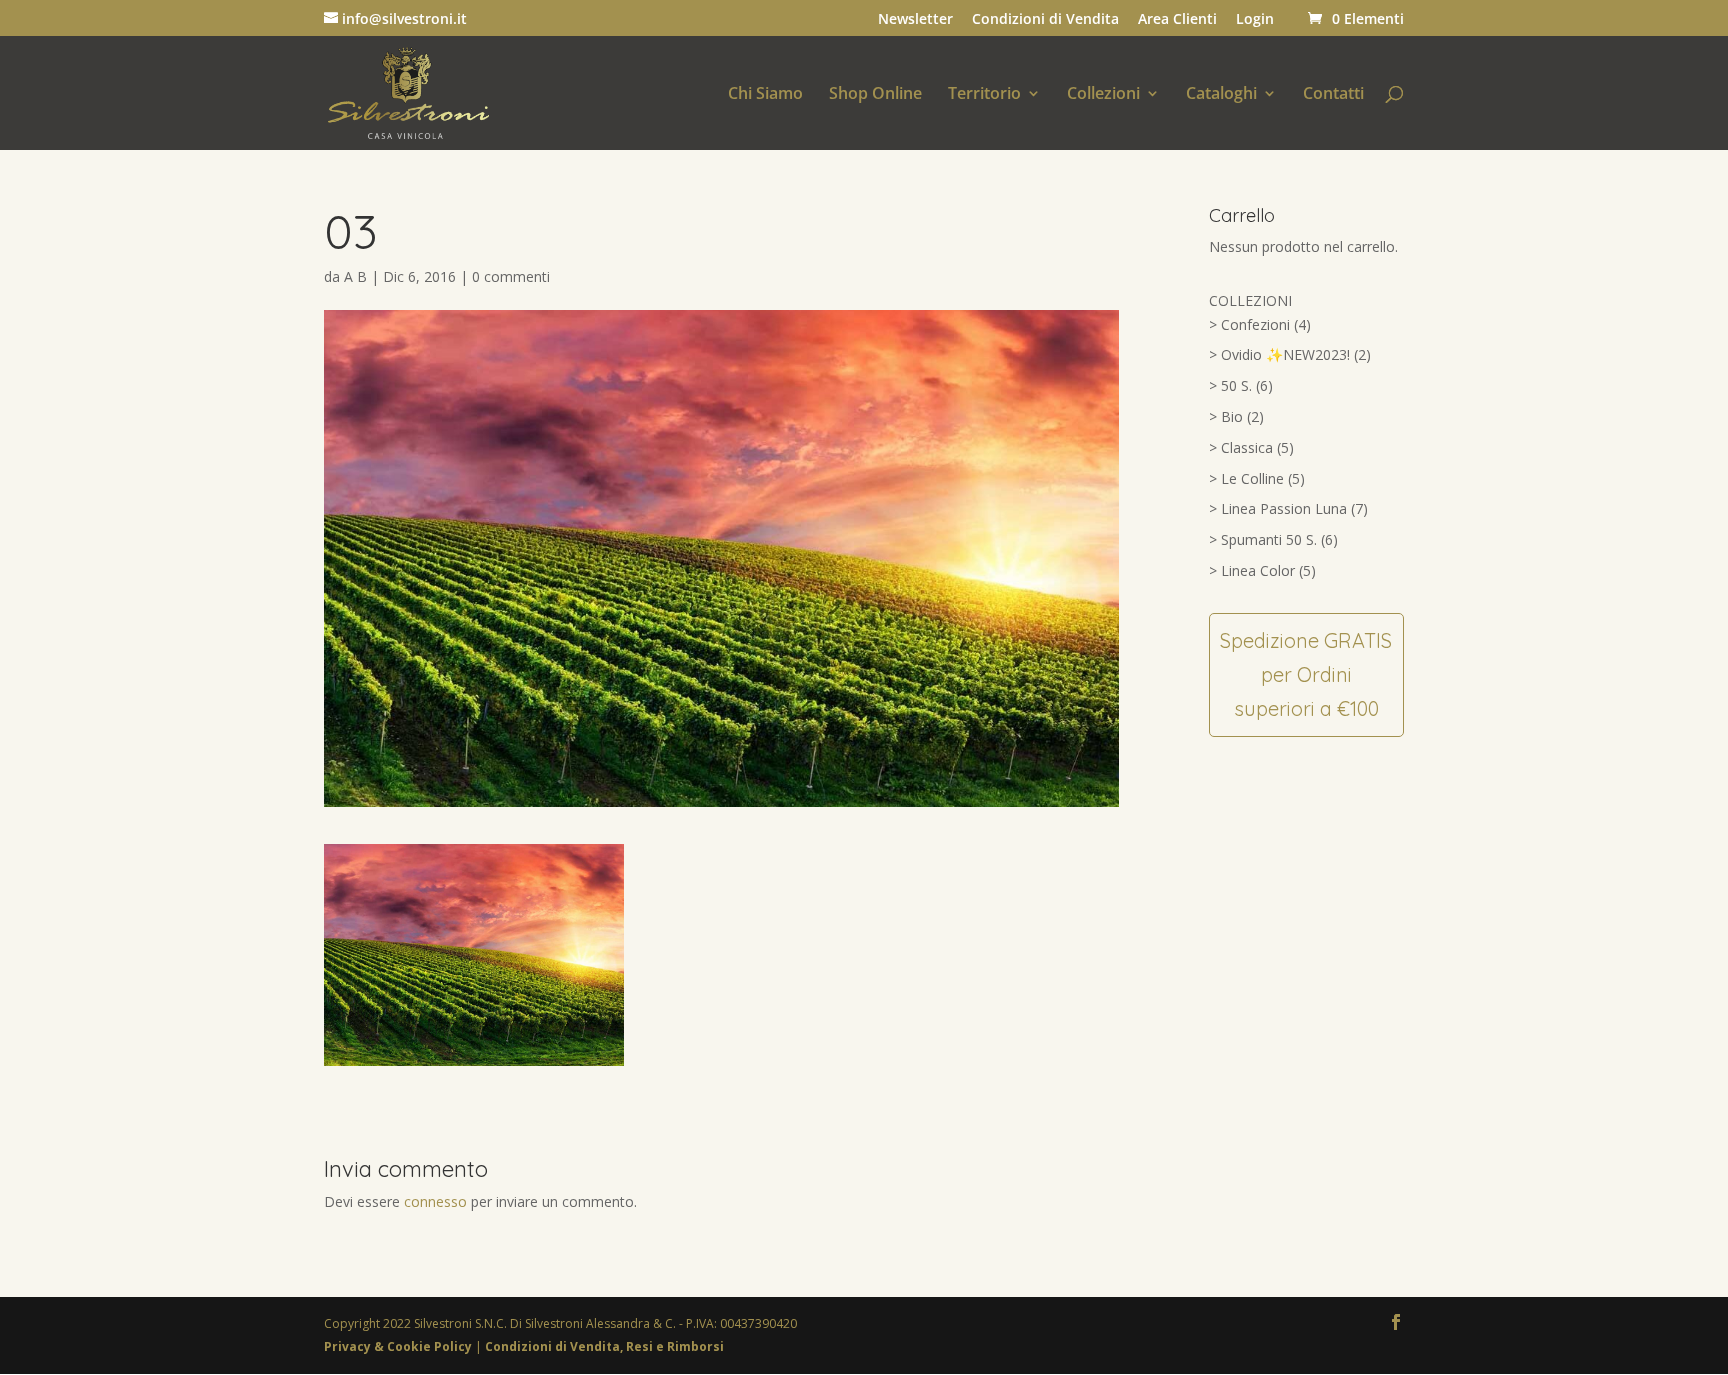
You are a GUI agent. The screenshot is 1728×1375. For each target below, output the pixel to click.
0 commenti (511, 276)
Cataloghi (1221, 95)
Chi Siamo (765, 95)
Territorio (984, 95)
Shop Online (875, 95)
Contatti (1333, 95)
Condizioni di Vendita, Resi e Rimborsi (604, 1346)
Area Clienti (1177, 20)
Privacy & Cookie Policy (399, 1346)
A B (355, 276)
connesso (435, 1201)
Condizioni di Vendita (1045, 20)
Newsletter (915, 20)
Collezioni (1103, 95)
